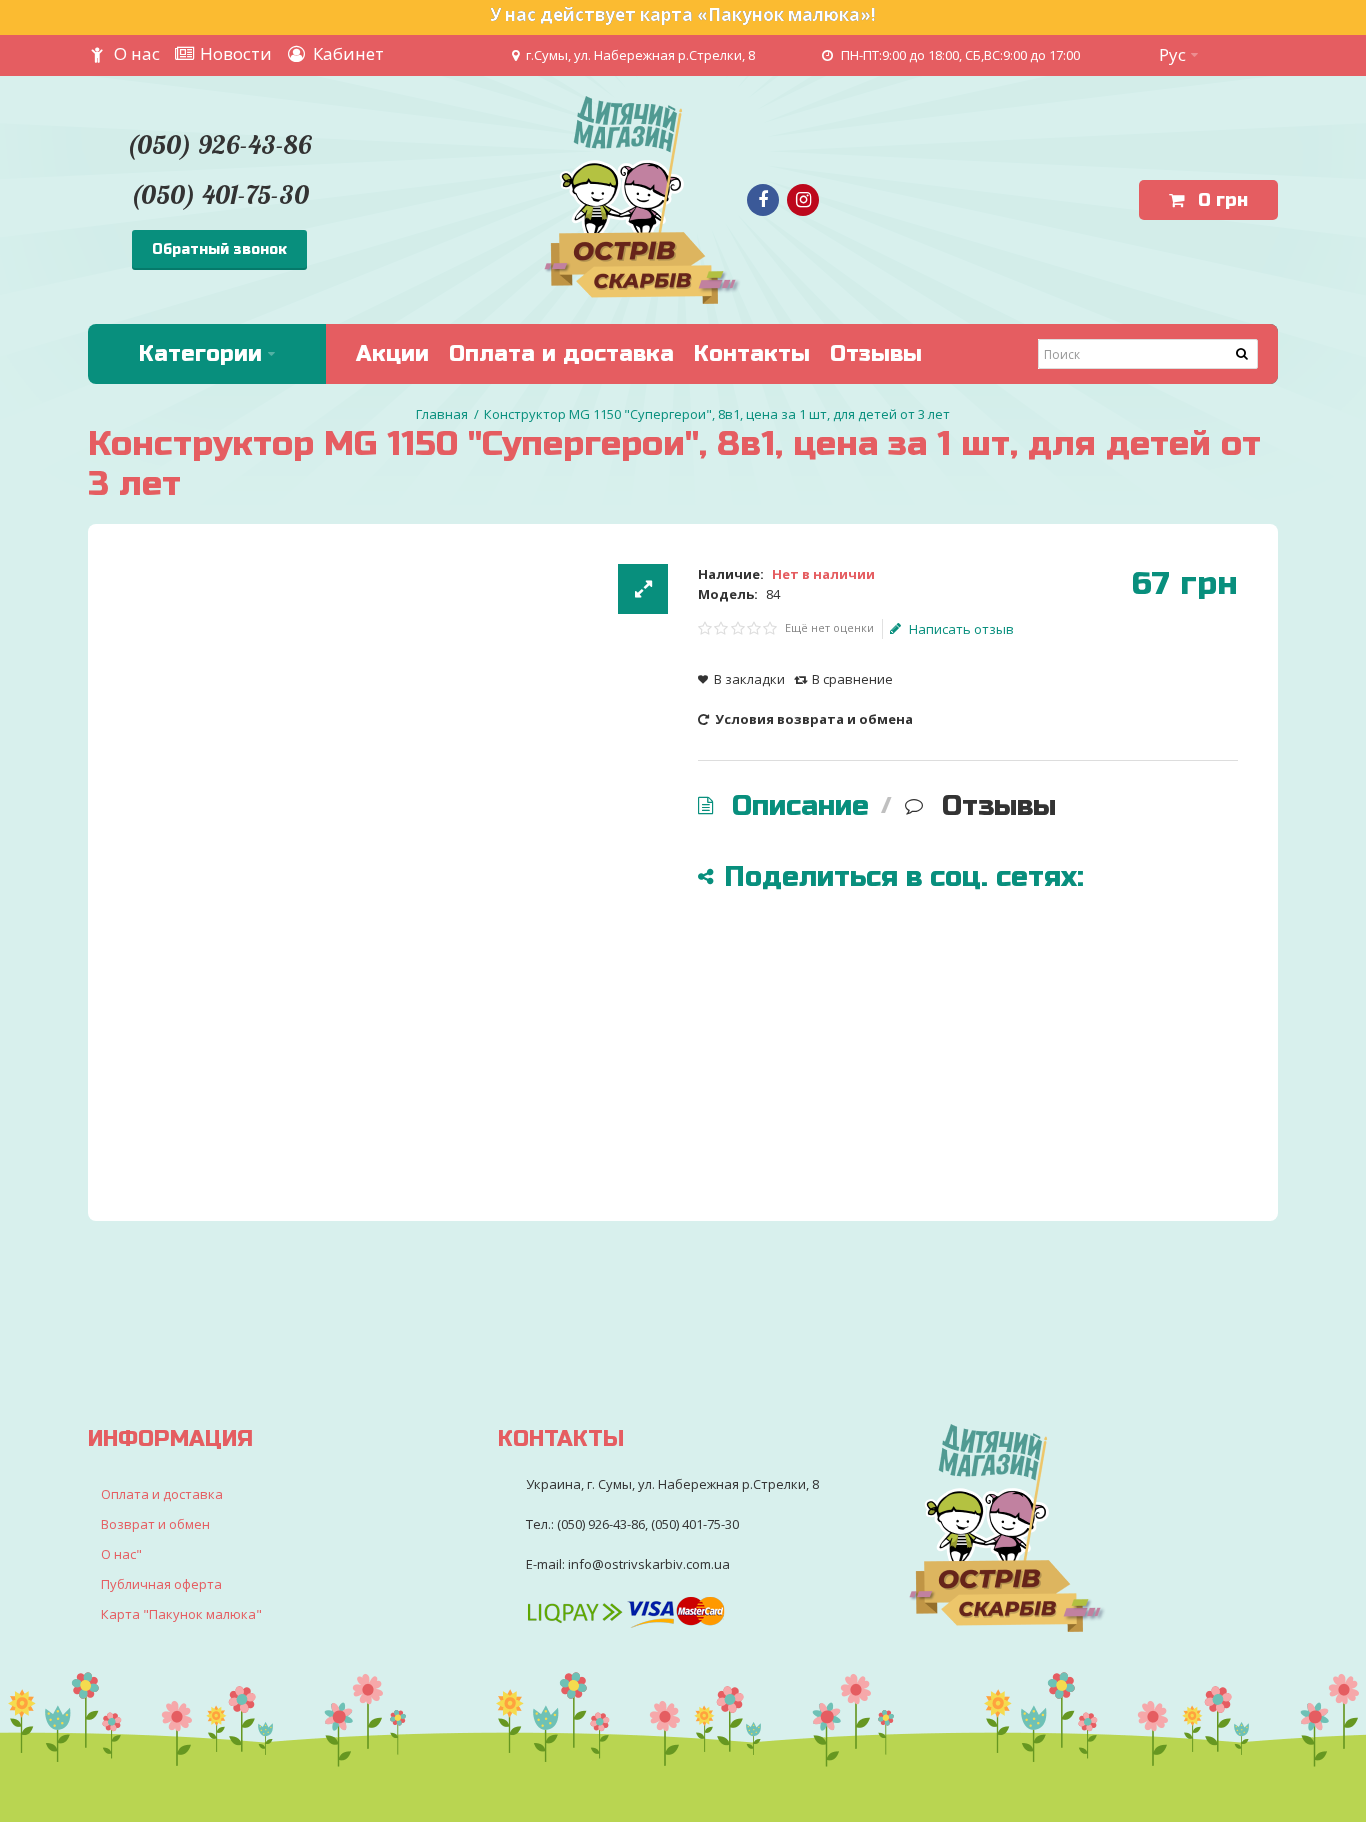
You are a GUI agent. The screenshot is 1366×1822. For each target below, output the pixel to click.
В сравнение (852, 679)
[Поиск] (1243, 354)
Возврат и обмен (155, 1524)
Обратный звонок (219, 249)
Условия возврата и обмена (812, 719)
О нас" (121, 1554)
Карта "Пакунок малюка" (181, 1614)
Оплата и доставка (162, 1494)
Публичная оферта (161, 1584)
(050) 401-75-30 (219, 194)
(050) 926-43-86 (219, 144)
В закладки (749, 679)
